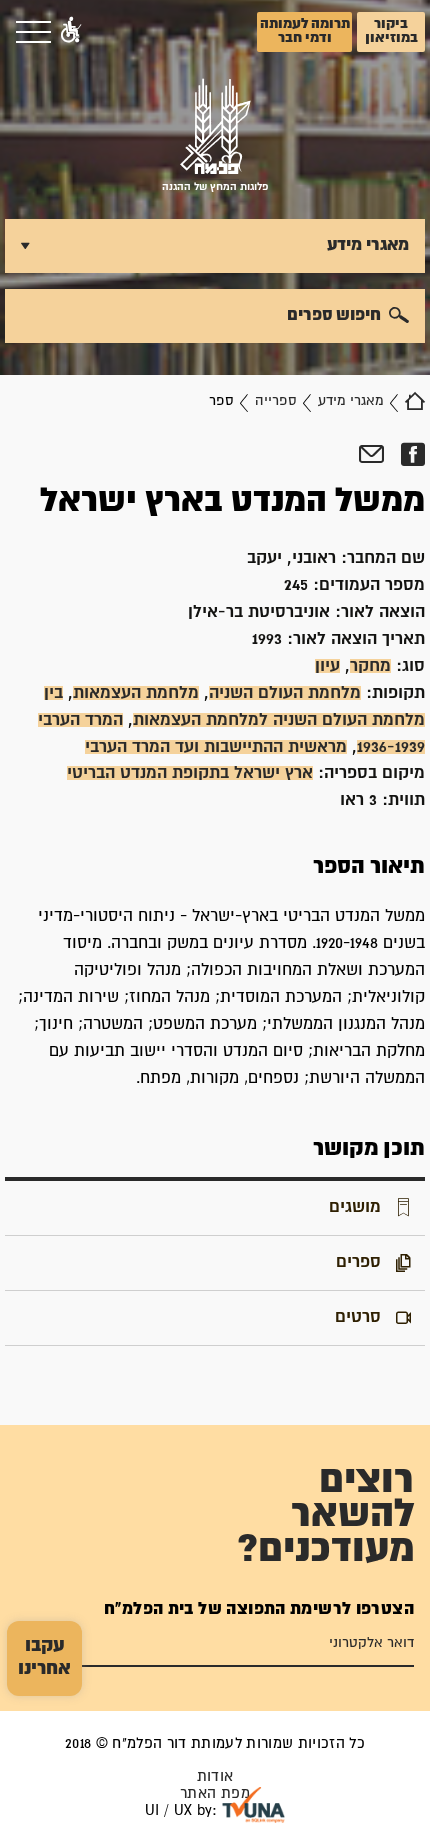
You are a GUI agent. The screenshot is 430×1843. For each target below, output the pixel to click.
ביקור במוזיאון (391, 31)
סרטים (358, 1317)
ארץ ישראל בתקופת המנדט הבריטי (190, 773)
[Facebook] (412, 455)
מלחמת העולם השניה (285, 693)
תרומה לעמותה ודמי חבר (305, 31)
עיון (327, 666)
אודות (215, 1776)
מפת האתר (215, 1793)
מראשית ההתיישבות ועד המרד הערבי (216, 747)
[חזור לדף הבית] (415, 401)
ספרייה (276, 401)
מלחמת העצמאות (136, 693)
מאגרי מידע (351, 401)
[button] (71, 32)
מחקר (370, 666)
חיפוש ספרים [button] (334, 315)
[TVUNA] (253, 1805)
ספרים (358, 1262)
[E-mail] (371, 455)
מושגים (355, 1207)
